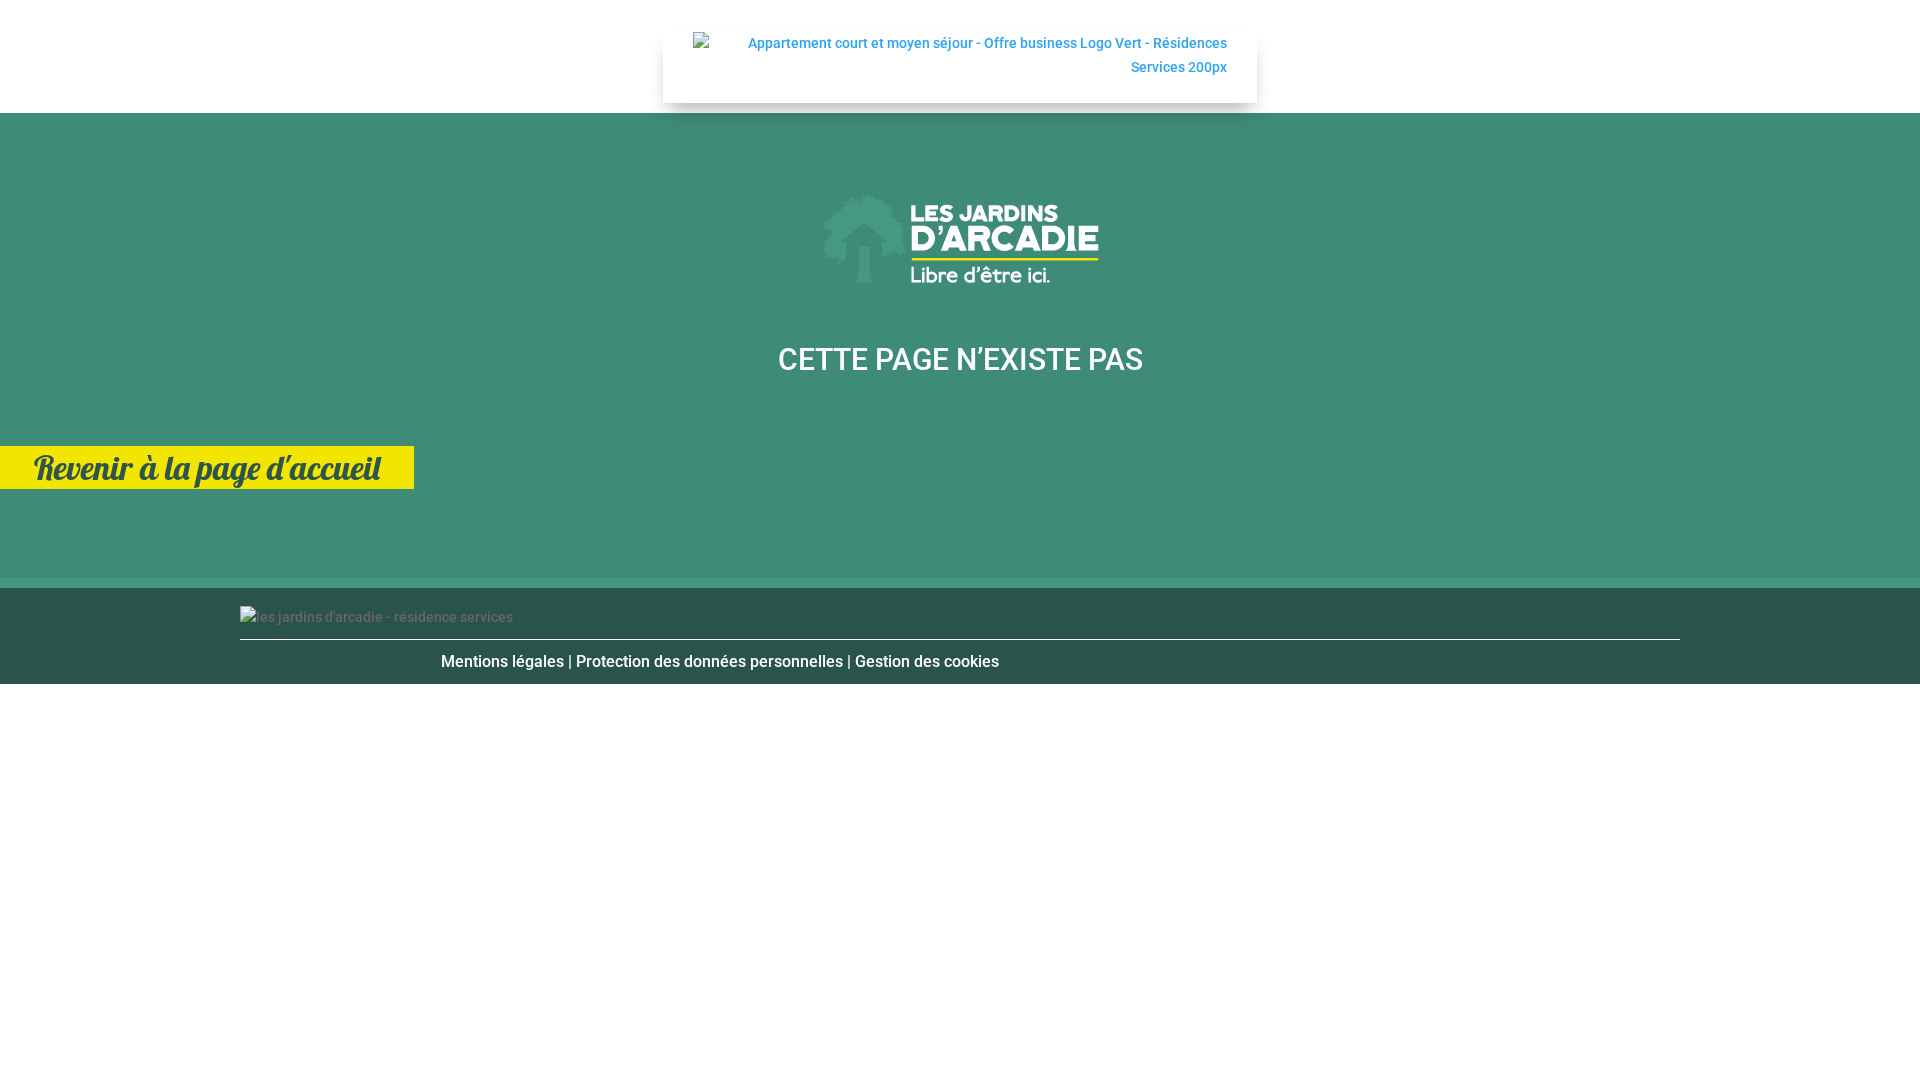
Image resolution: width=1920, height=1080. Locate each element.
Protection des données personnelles (709, 661)
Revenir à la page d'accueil (207, 467)
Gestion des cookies (927, 661)
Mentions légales (502, 661)
